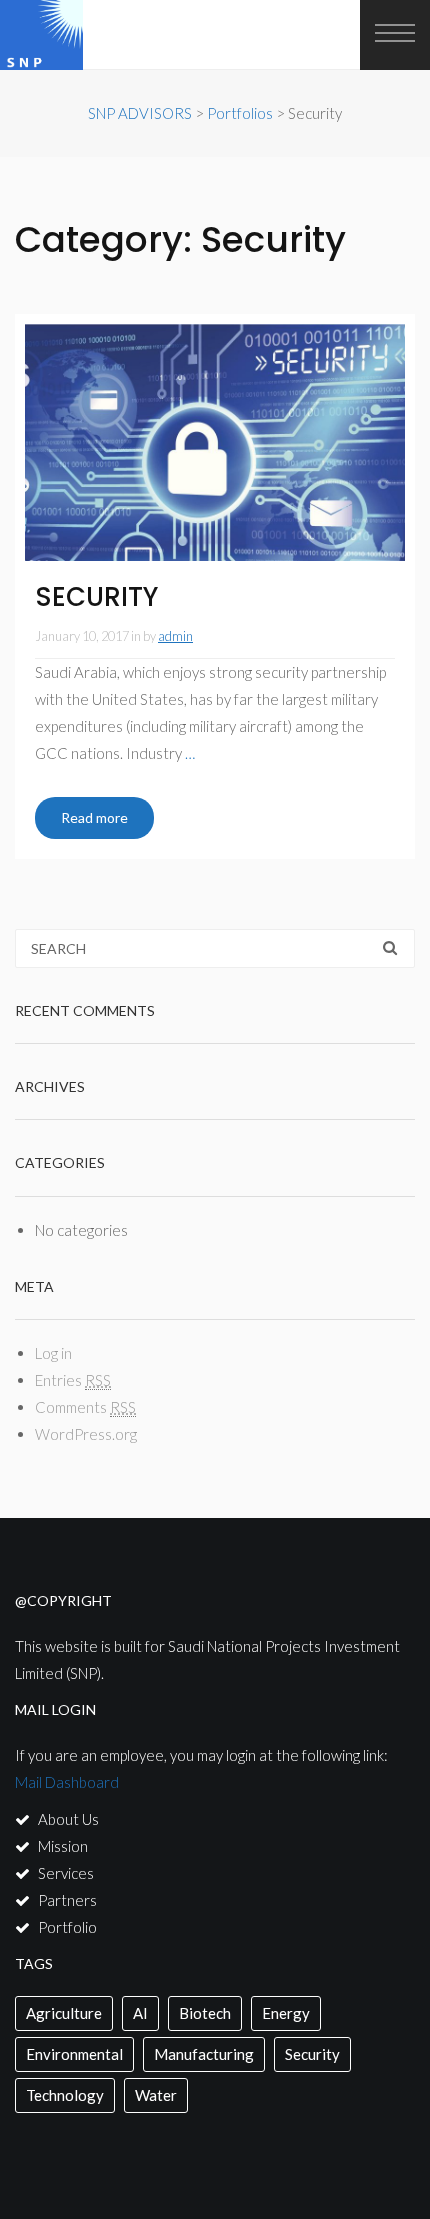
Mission (63, 1846)
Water (156, 2095)
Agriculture (64, 2013)
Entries (73, 1380)
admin (175, 636)
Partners (67, 1900)
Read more (94, 817)
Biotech (205, 2013)
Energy (286, 2013)
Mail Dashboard (67, 1782)
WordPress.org (86, 1434)
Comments (85, 1407)
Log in (53, 1353)
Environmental (74, 2054)
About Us (68, 1819)
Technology (65, 2095)
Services (66, 1873)
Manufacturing (204, 2054)
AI (140, 2013)
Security (312, 2054)
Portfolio (67, 1927)
